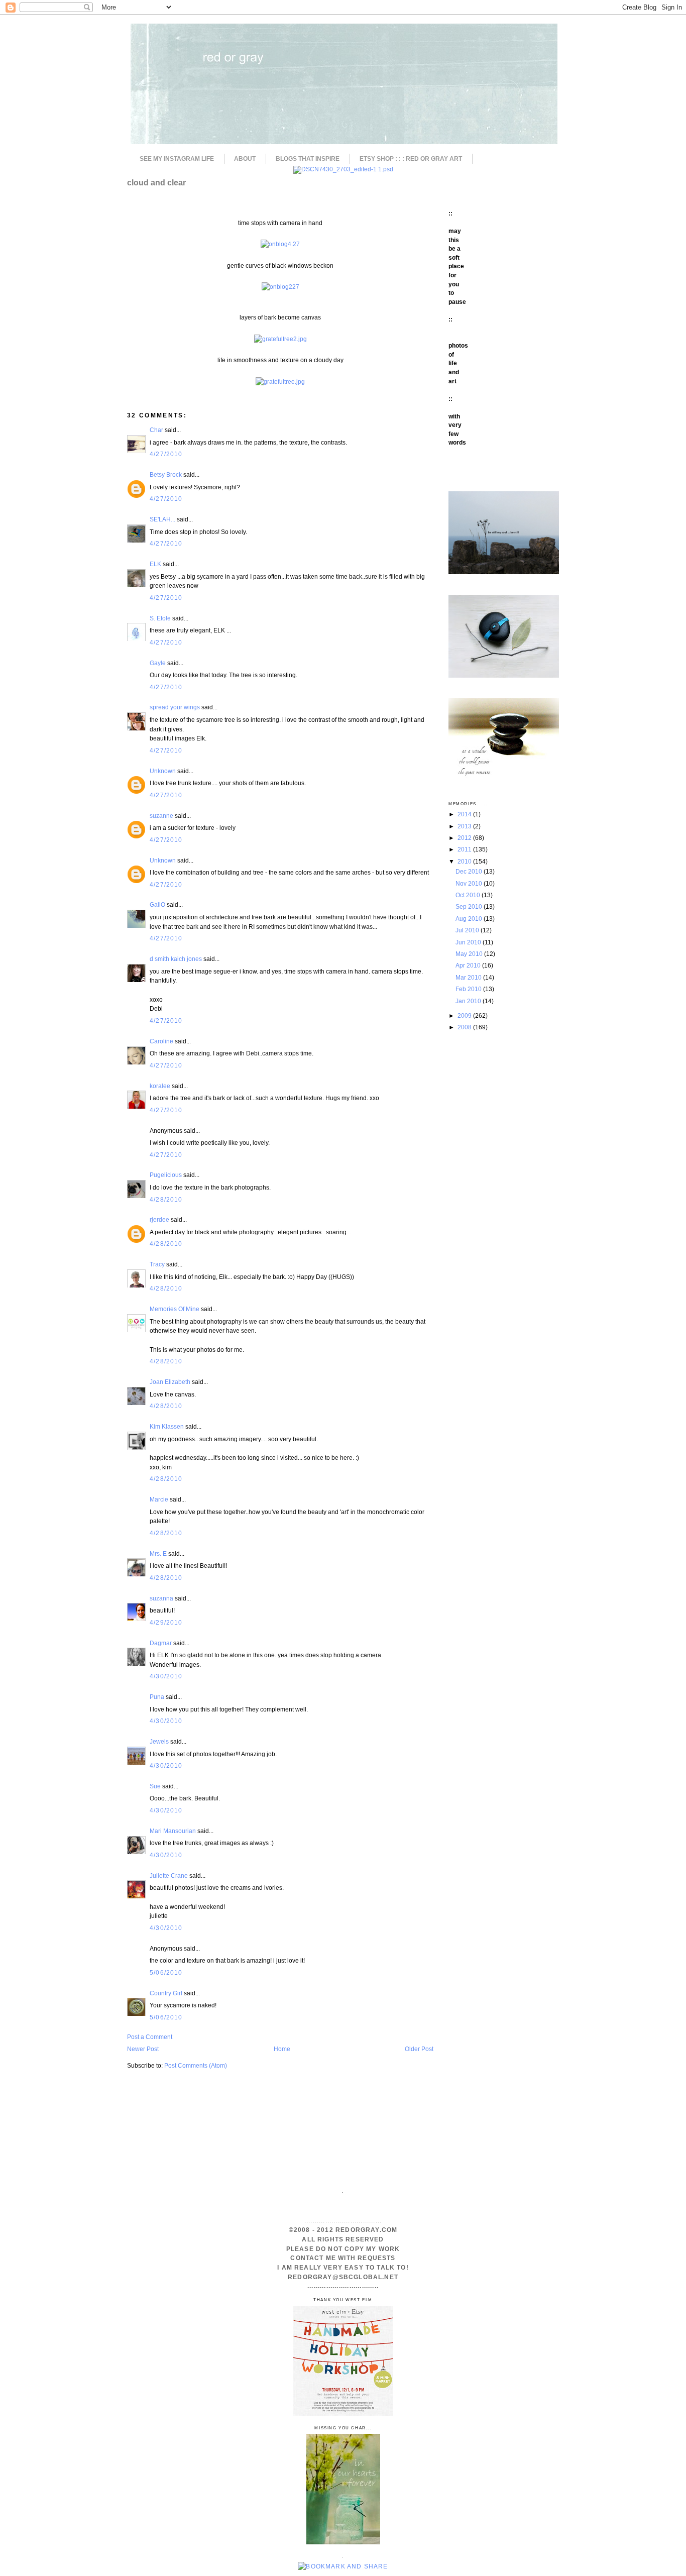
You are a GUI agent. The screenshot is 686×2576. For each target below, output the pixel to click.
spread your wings (175, 707)
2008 (465, 1027)
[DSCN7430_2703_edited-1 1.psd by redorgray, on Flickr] (343, 169)
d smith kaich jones (176, 959)
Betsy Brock (166, 474)
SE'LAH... (162, 519)
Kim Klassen (167, 1426)
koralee (160, 1086)
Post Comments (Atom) (196, 2065)
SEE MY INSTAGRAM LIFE (177, 159)
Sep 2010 (470, 906)
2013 (465, 826)
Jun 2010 (469, 942)
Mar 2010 (469, 977)
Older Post (419, 2049)
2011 (465, 849)
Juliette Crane (169, 1875)
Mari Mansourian (173, 1831)
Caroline (161, 1041)
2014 (465, 814)
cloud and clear (156, 182)
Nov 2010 (470, 883)
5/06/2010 (166, 1972)
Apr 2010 (469, 965)
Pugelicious (166, 1175)
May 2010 (470, 954)
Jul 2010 (468, 930)
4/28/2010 (166, 1199)
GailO (157, 904)
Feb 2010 (469, 989)
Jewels (159, 1741)
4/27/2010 (166, 454)
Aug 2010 (470, 919)
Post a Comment (150, 2037)
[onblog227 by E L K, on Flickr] (280, 287)
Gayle (158, 663)
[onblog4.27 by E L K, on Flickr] (280, 244)
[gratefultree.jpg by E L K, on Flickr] (280, 382)
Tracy (157, 1264)
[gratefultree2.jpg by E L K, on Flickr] (280, 339)
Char (156, 430)
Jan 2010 (469, 1001)
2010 (465, 861)
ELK (155, 564)
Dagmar (161, 1643)
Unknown (163, 771)
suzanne (161, 816)
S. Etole (160, 618)
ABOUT (245, 159)
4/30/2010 (166, 1676)
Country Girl (166, 1993)
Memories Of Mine (175, 1309)
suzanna (161, 1598)
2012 (465, 838)
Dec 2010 (470, 871)
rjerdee (159, 1219)
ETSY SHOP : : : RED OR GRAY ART (411, 159)
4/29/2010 (166, 1622)
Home (282, 2049)
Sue (155, 1786)
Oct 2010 (469, 895)
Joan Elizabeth (170, 1382)
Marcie (159, 1499)
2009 (465, 1015)
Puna (157, 1697)
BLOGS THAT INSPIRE (308, 159)
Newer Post (143, 2049)
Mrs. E (158, 1553)
